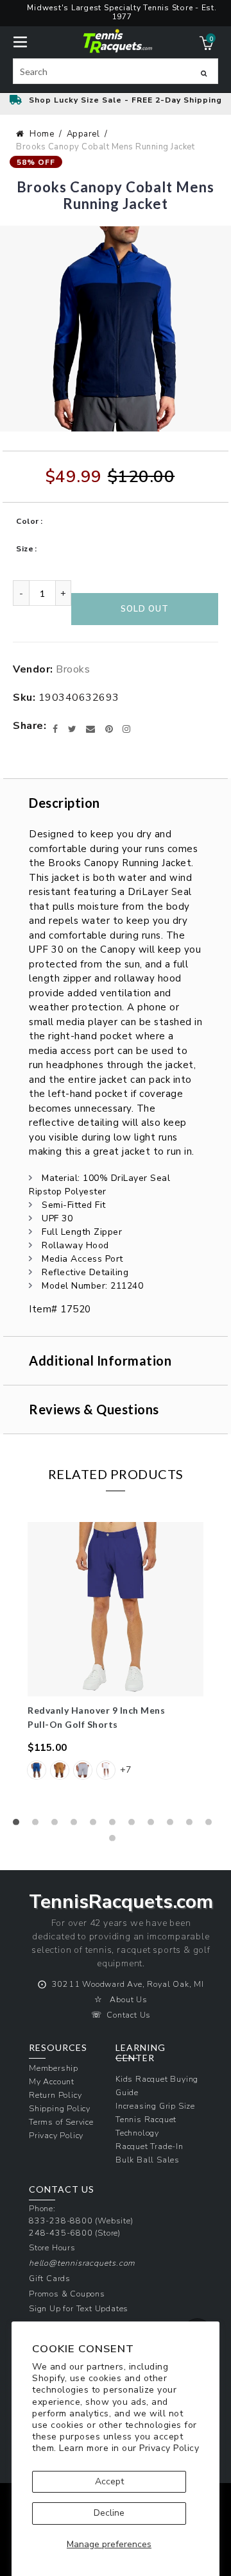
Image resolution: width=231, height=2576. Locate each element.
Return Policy (55, 2095)
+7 (125, 1770)
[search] (116, 71)
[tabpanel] (116, 1659)
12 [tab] (116, 1841)
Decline (109, 2513)
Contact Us (129, 2015)
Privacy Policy (169, 2448)
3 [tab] (58, 1825)
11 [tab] (212, 1825)
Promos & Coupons (67, 2294)
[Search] (204, 73)
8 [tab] (154, 1825)
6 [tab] (116, 1825)
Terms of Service (61, 2122)
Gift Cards (50, 2278)
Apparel (83, 134)
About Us (128, 1999)
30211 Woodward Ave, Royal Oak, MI (128, 1984)
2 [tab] (38, 1825)
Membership (54, 2068)
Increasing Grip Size (155, 2106)
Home (42, 134)
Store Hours (52, 2247)
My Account (52, 2081)
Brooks (73, 669)
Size (25, 549)
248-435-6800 (61, 2233)
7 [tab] (135, 1825)
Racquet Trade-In (150, 2146)
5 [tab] (96, 1825)
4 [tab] (77, 1825)
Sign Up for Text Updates (79, 2308)
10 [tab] (193, 1825)
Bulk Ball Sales (148, 2160)
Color (28, 521)
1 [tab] (19, 1825)
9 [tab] (173, 1825)
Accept (109, 2481)
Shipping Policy (60, 2108)
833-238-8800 (61, 2221)
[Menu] (20, 41)
